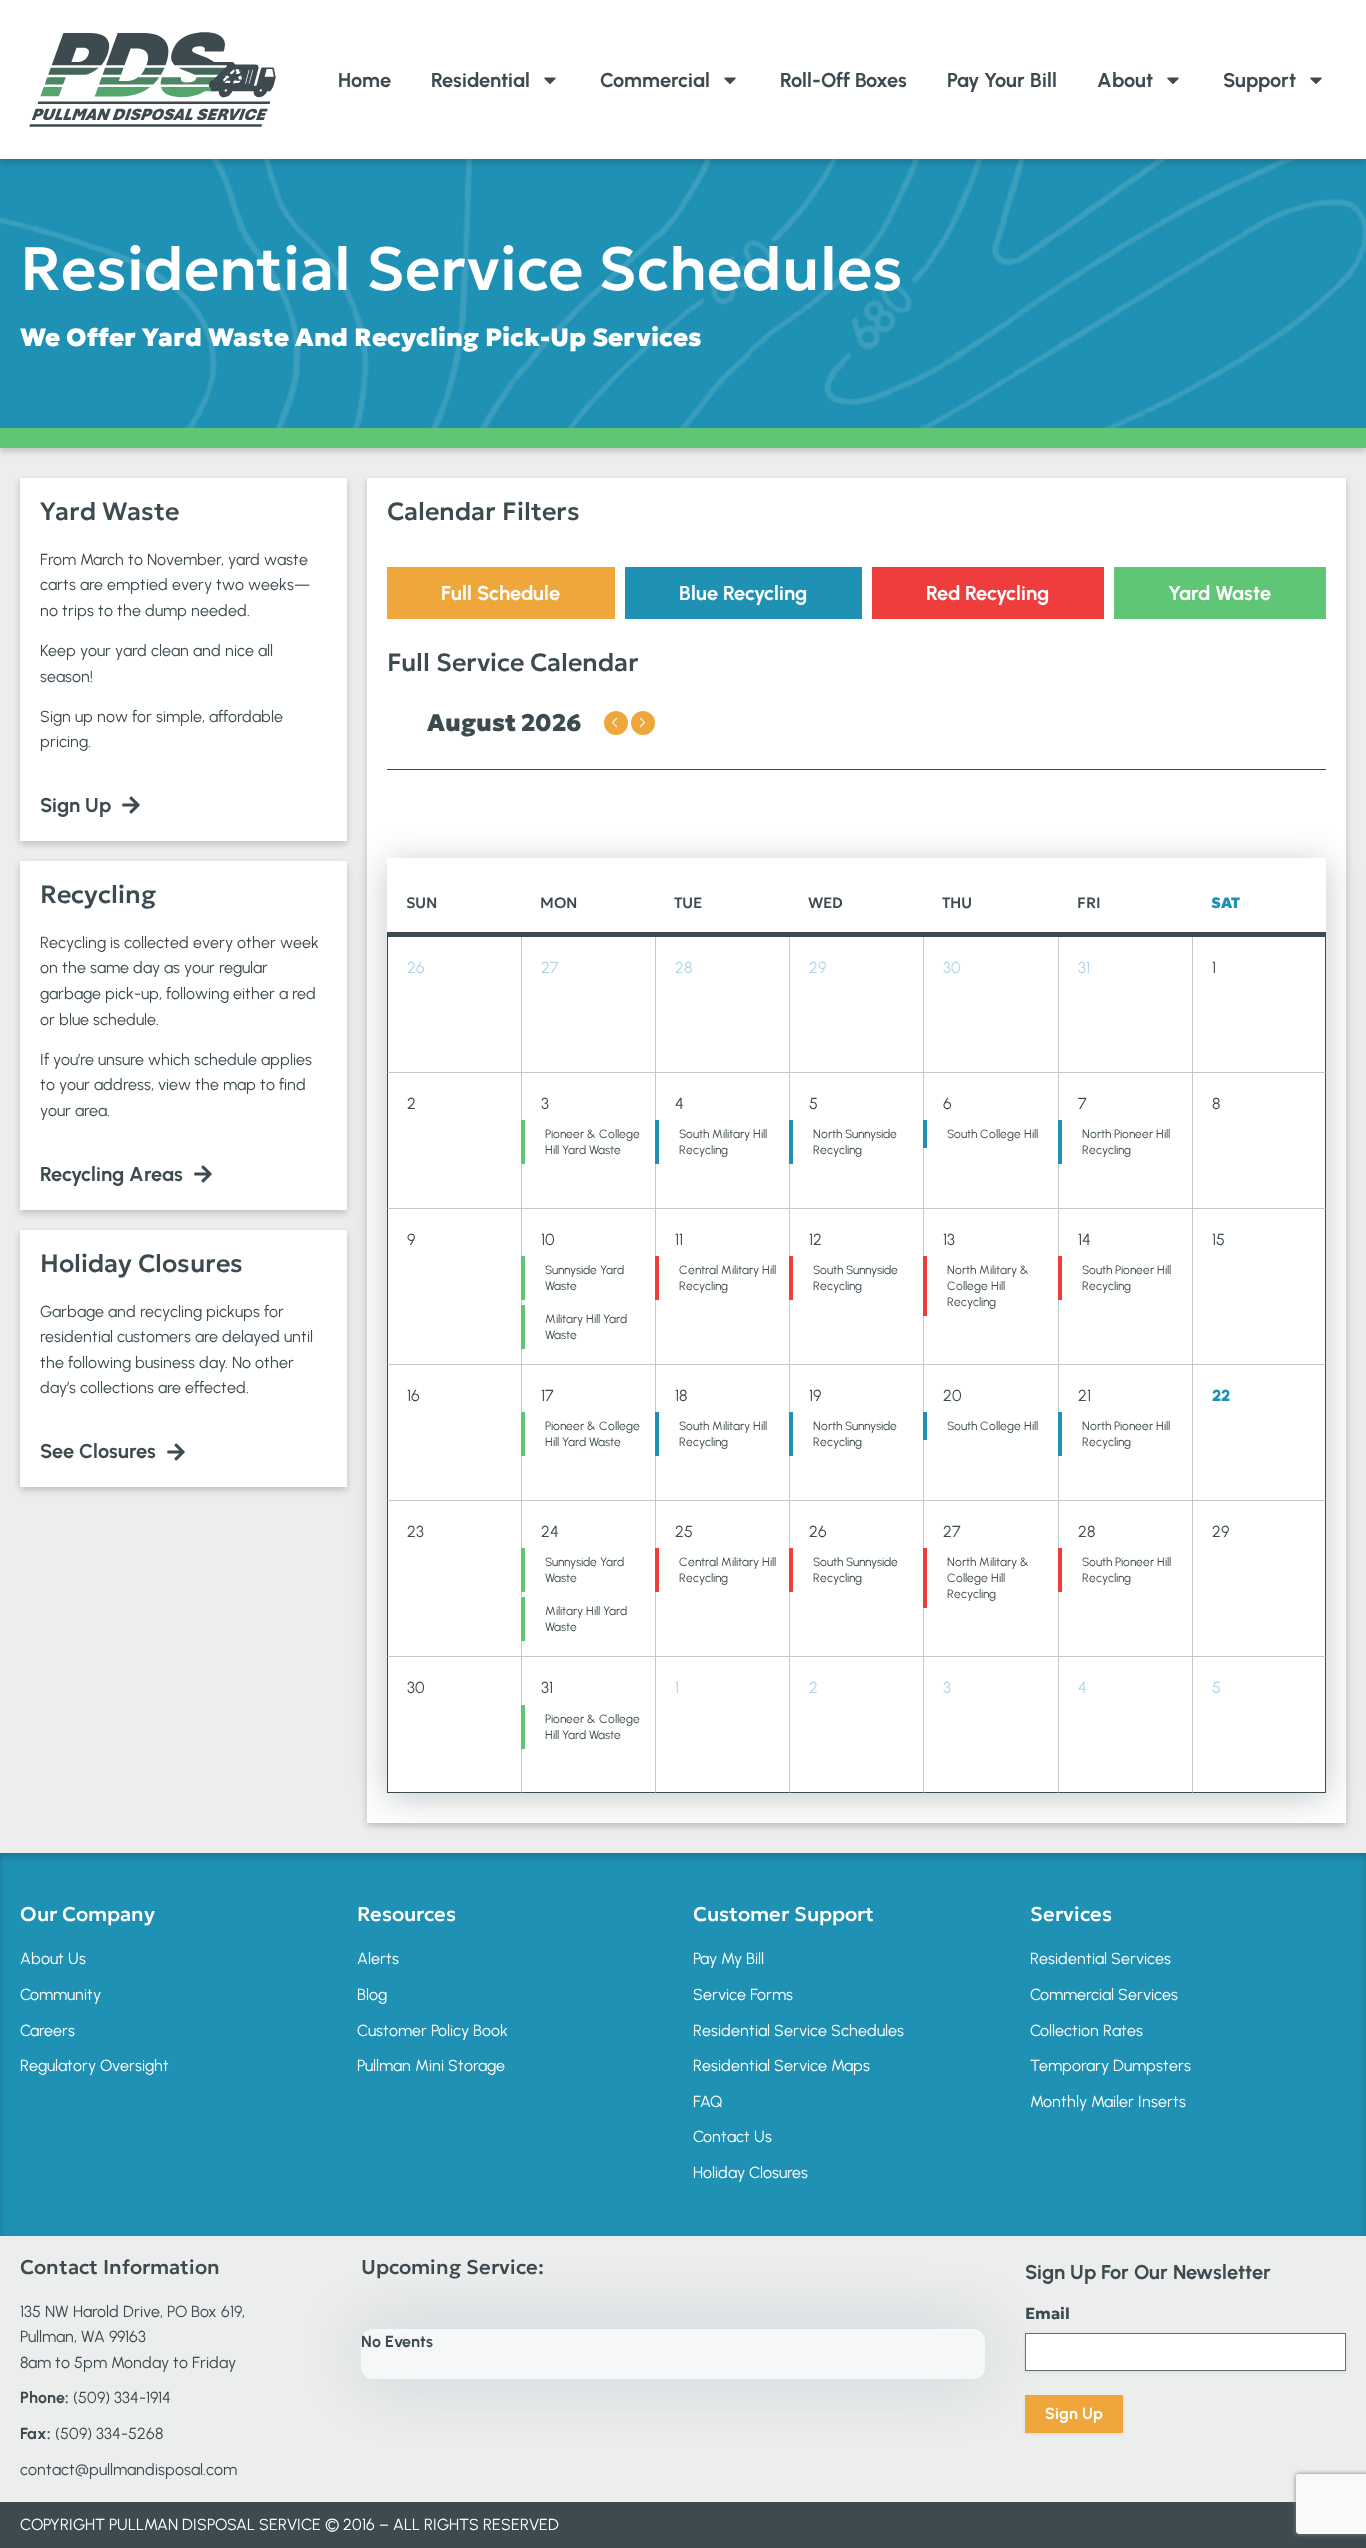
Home (364, 80)
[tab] (501, 593)
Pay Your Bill (1002, 80)
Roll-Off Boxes (843, 80)
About (1125, 80)
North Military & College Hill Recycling (988, 1286)
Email (1047, 2313)
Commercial (655, 80)
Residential (480, 80)
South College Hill (992, 1134)
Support (1259, 80)
